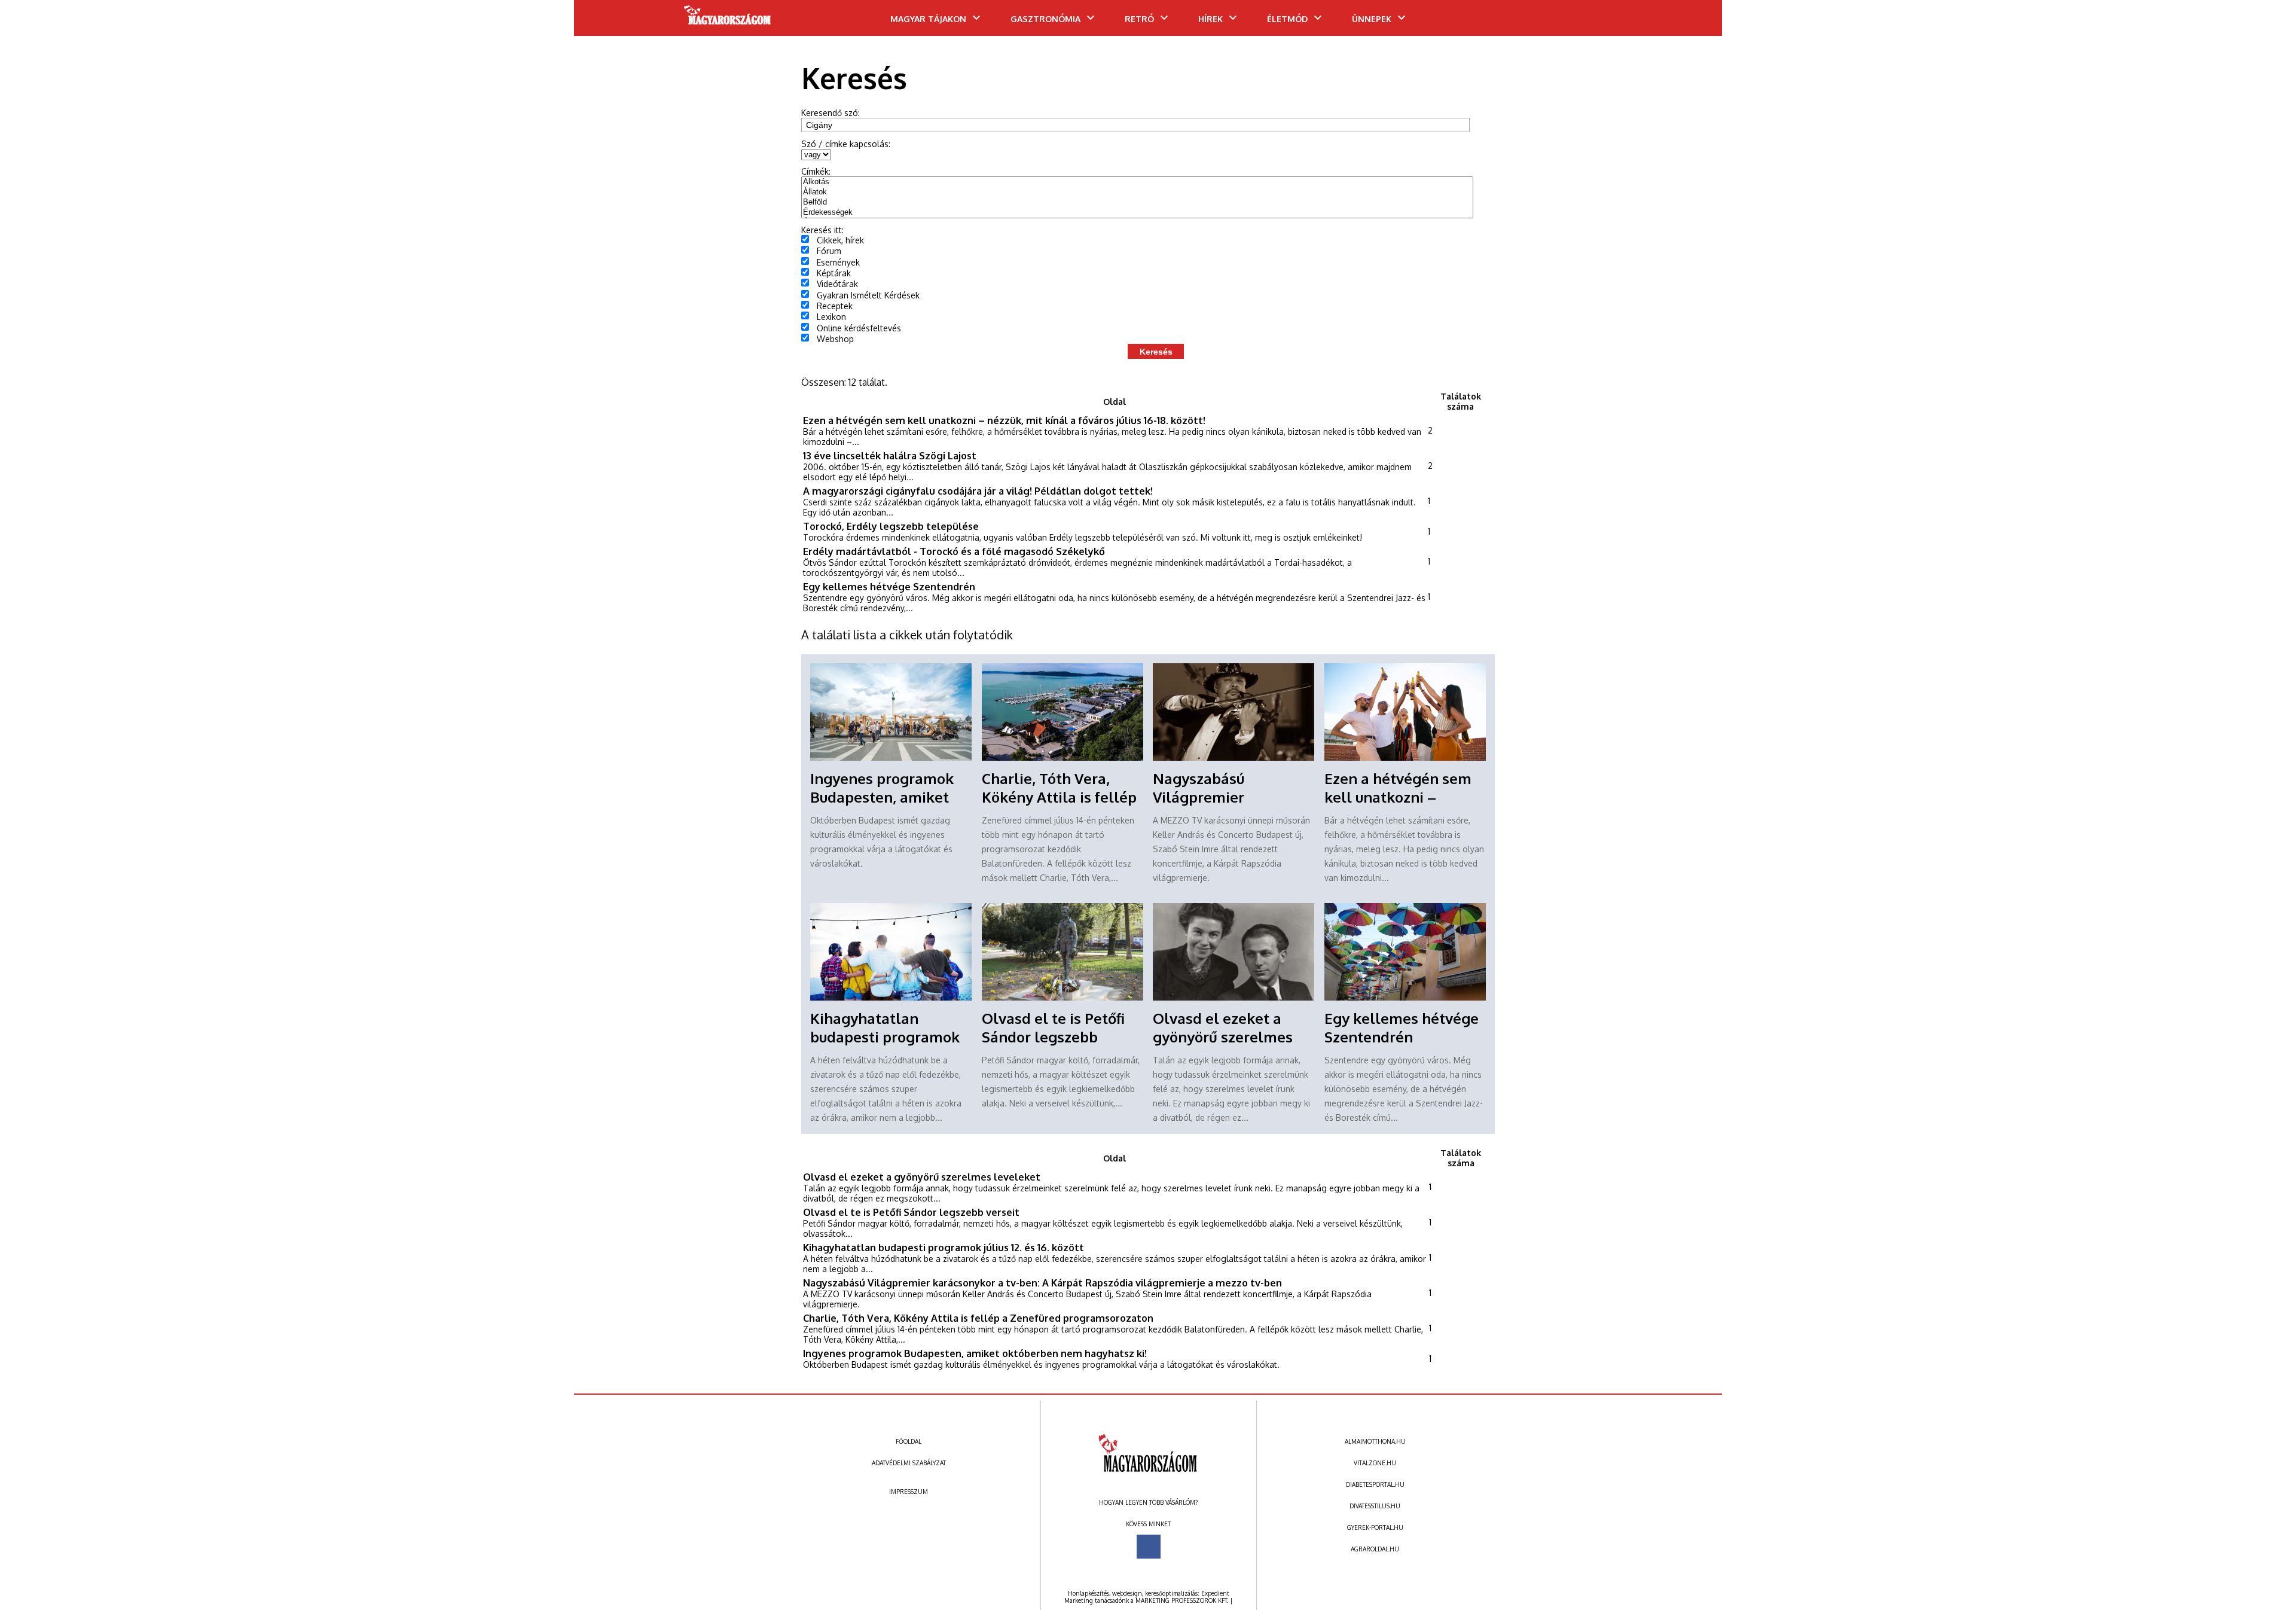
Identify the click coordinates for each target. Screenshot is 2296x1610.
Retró (1139, 19)
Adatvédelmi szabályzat (909, 1463)
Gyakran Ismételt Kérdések (868, 295)
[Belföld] (1137, 202)
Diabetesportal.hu (1375, 1484)
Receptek (835, 306)
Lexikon (831, 317)
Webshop (835, 339)
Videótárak (837, 284)
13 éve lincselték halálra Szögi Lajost (890, 455)
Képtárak (834, 273)
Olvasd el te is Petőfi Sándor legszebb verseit (1053, 1037)
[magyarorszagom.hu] (728, 19)
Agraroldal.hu (1375, 1549)
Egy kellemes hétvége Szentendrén (889, 586)
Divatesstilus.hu (1375, 1506)
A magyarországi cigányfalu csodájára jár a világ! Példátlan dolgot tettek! (978, 491)
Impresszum (909, 1492)
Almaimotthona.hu (1375, 1441)
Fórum (829, 251)
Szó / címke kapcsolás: (846, 144)
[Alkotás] (1137, 182)
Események (838, 262)
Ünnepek (1372, 19)
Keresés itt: (822, 230)
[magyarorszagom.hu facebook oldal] (1149, 1547)
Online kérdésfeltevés (859, 328)
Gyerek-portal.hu (1375, 1527)
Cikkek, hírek (840, 240)
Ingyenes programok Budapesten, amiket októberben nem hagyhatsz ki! (975, 1353)
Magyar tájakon (928, 19)
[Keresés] (1689, 22)
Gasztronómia (1045, 19)
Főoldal (909, 1441)
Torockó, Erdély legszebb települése (891, 526)
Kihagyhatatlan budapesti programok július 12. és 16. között (885, 1037)
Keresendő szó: (831, 113)
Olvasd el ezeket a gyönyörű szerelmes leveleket (1223, 1037)
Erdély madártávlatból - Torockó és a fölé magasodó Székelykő (954, 551)
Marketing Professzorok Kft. (1182, 1600)
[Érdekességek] (1137, 213)
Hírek (1210, 19)
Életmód (1287, 19)
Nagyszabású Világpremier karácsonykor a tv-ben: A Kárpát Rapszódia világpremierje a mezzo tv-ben (1042, 1283)
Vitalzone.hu (1375, 1463)
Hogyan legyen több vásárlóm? (1148, 1502)
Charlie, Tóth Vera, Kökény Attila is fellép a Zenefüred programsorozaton (978, 1318)
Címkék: (816, 171)
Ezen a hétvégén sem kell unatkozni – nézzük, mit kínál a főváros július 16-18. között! (1004, 420)
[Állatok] (1137, 192)
